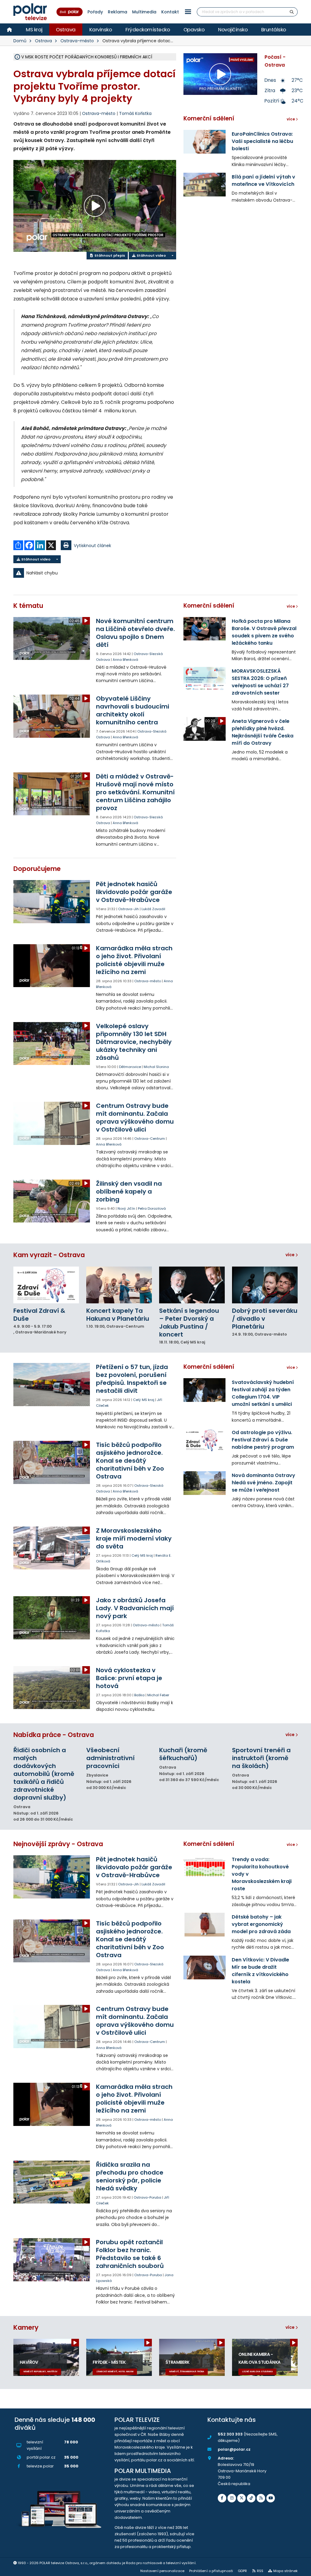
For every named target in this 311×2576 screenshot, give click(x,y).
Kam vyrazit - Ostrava (49, 1255)
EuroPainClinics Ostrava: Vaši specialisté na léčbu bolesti (262, 141)
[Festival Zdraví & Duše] (46, 1285)
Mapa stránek (285, 2571)
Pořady (95, 12)
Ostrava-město (77, 41)
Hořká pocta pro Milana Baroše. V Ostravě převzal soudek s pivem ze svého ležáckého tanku (264, 632)
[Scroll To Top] (300, 2569)
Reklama (118, 12)
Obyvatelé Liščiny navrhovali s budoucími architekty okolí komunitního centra (133, 710)
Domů (20, 41)
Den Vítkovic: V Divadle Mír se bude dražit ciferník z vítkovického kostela (260, 1971)
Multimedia (144, 12)
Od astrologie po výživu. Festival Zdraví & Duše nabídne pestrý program (263, 1440)
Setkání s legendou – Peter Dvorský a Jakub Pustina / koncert (189, 1323)
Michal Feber (158, 1695)
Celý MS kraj (144, 1400)
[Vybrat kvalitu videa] (172, 256)
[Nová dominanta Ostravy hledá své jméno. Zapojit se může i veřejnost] (205, 1483)
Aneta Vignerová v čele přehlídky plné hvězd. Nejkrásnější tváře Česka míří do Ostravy (263, 732)
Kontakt (170, 12)
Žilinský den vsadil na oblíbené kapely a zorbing (129, 1191)
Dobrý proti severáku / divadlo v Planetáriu (265, 1319)
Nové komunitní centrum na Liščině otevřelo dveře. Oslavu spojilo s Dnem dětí (135, 633)
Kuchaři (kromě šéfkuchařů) (183, 1754)
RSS (260, 2571)
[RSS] (261, 2498)
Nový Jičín (126, 1208)
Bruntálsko (274, 29)
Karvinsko (101, 29)
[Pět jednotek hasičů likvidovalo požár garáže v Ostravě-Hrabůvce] (52, 901)
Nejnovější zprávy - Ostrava (58, 1844)
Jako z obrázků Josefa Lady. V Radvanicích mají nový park (135, 1608)
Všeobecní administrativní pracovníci (110, 1758)
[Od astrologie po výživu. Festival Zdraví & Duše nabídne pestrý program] (205, 1440)
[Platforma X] (241, 2498)
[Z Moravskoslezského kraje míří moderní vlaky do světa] (52, 1548)
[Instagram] (232, 2498)
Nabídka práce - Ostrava (54, 1735)
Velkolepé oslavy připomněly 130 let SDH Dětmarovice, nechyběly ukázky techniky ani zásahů (134, 1042)
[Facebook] (222, 2498)
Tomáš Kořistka (135, 113)
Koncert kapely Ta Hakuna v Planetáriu (118, 1315)
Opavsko (194, 29)
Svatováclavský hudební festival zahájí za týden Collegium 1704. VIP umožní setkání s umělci (263, 1393)
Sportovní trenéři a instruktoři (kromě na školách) (261, 1758)
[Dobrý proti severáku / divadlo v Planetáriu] (265, 1285)
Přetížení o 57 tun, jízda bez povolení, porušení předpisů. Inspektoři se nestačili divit (132, 1379)
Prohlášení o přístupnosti (211, 2571)
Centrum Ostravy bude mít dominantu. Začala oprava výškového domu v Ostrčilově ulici (135, 1118)
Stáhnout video (151, 255)
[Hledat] (292, 12)
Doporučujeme (37, 869)
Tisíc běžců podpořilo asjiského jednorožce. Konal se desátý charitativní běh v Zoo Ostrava (130, 1461)
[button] (188, 12)
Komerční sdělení (209, 118)
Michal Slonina (156, 1067)
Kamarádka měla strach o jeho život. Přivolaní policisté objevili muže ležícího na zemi (134, 960)
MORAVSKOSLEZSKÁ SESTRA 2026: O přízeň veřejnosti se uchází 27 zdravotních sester (260, 682)
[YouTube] (271, 2498)
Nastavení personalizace (162, 2571)
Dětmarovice (130, 1067)
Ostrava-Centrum (150, 1139)
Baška (139, 1695)
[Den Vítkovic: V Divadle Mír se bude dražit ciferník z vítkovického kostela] (205, 1968)
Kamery (26, 2327)
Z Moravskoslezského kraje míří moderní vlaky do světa (134, 1538)
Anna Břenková (125, 660)
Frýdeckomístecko (148, 29)
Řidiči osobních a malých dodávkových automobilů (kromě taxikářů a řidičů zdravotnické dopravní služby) (44, 1774)
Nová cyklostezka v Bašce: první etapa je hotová (129, 1678)
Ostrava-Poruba (147, 2197)
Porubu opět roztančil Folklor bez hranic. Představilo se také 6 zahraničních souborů (130, 2254)
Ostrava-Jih (128, 909)
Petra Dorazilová (152, 1208)
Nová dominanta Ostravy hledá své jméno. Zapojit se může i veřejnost (263, 1483)
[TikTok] (251, 2498)
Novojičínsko (233, 29)
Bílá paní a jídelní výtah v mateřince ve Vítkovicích (263, 180)
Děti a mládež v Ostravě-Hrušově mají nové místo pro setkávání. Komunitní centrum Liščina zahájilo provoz (135, 792)
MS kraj (34, 29)
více (290, 1255)
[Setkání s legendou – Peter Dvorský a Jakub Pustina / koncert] (192, 1285)
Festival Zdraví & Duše (39, 1315)
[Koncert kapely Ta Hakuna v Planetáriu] (119, 1285)
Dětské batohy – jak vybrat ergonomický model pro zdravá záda (261, 1924)
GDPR (242, 2571)
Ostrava (66, 29)
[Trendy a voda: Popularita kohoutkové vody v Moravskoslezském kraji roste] (205, 1867)
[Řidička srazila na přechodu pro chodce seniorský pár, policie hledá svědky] (52, 2182)
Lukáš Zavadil (153, 909)
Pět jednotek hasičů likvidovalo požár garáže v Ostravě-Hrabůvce (134, 892)
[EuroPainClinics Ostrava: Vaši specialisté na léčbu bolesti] (205, 142)
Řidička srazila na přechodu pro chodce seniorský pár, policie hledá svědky (130, 2176)
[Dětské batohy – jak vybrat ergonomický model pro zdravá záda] (205, 1925)
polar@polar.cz (234, 2449)
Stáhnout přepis (109, 255)
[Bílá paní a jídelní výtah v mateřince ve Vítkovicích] (205, 185)
